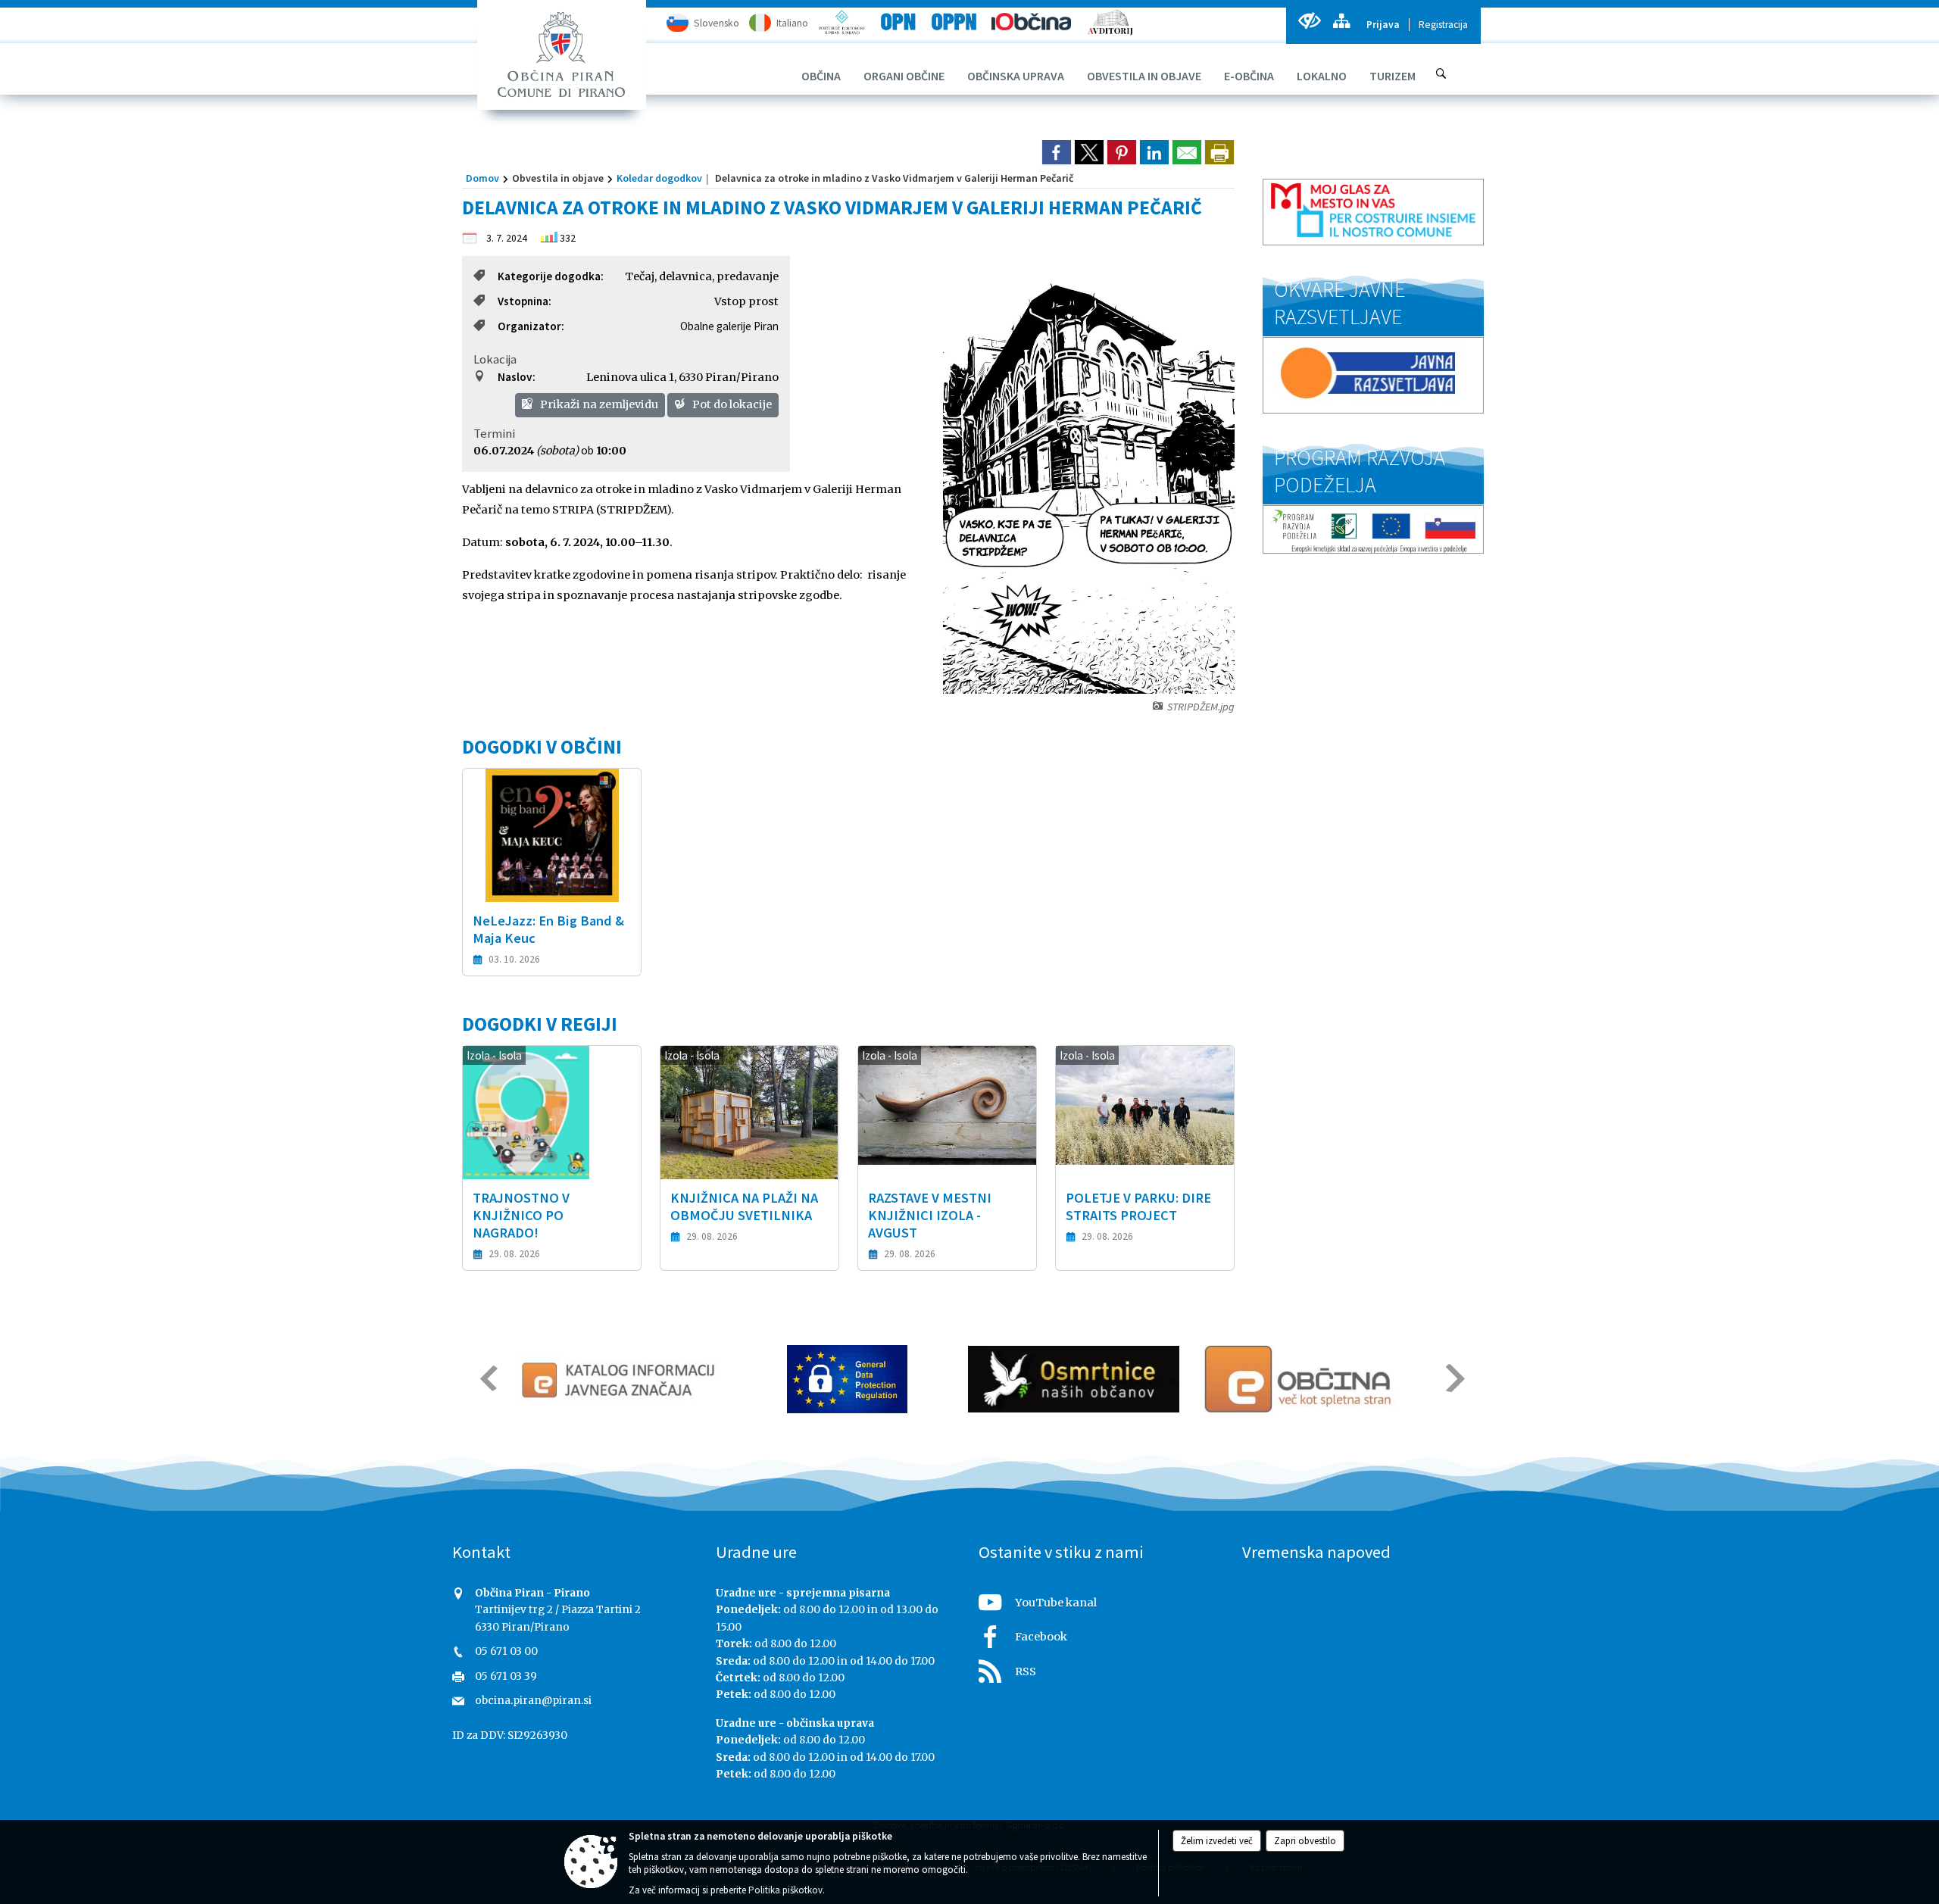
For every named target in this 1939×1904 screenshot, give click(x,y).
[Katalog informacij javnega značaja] (621, 1379)
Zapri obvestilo (1305, 1841)
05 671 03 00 (506, 1651)
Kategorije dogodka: (551, 276)
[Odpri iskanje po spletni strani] (1441, 73)
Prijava (1383, 25)
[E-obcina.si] (1300, 1379)
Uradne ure (756, 1552)
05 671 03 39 (506, 1676)
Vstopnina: (525, 301)
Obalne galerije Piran (729, 326)
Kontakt (481, 1552)
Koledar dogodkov (659, 178)
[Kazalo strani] (1341, 21)
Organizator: (531, 326)
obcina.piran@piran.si (533, 1701)
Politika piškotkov (785, 1890)
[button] (487, 1378)
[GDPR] (848, 1379)
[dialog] (1219, 152)
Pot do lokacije (731, 404)
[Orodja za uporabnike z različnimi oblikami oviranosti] (1309, 21)
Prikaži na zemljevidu (598, 404)
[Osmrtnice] (1074, 1379)
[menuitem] (821, 76)
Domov (482, 178)
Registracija (1443, 25)
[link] (1057, 152)
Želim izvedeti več (1217, 1841)
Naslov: (517, 377)
